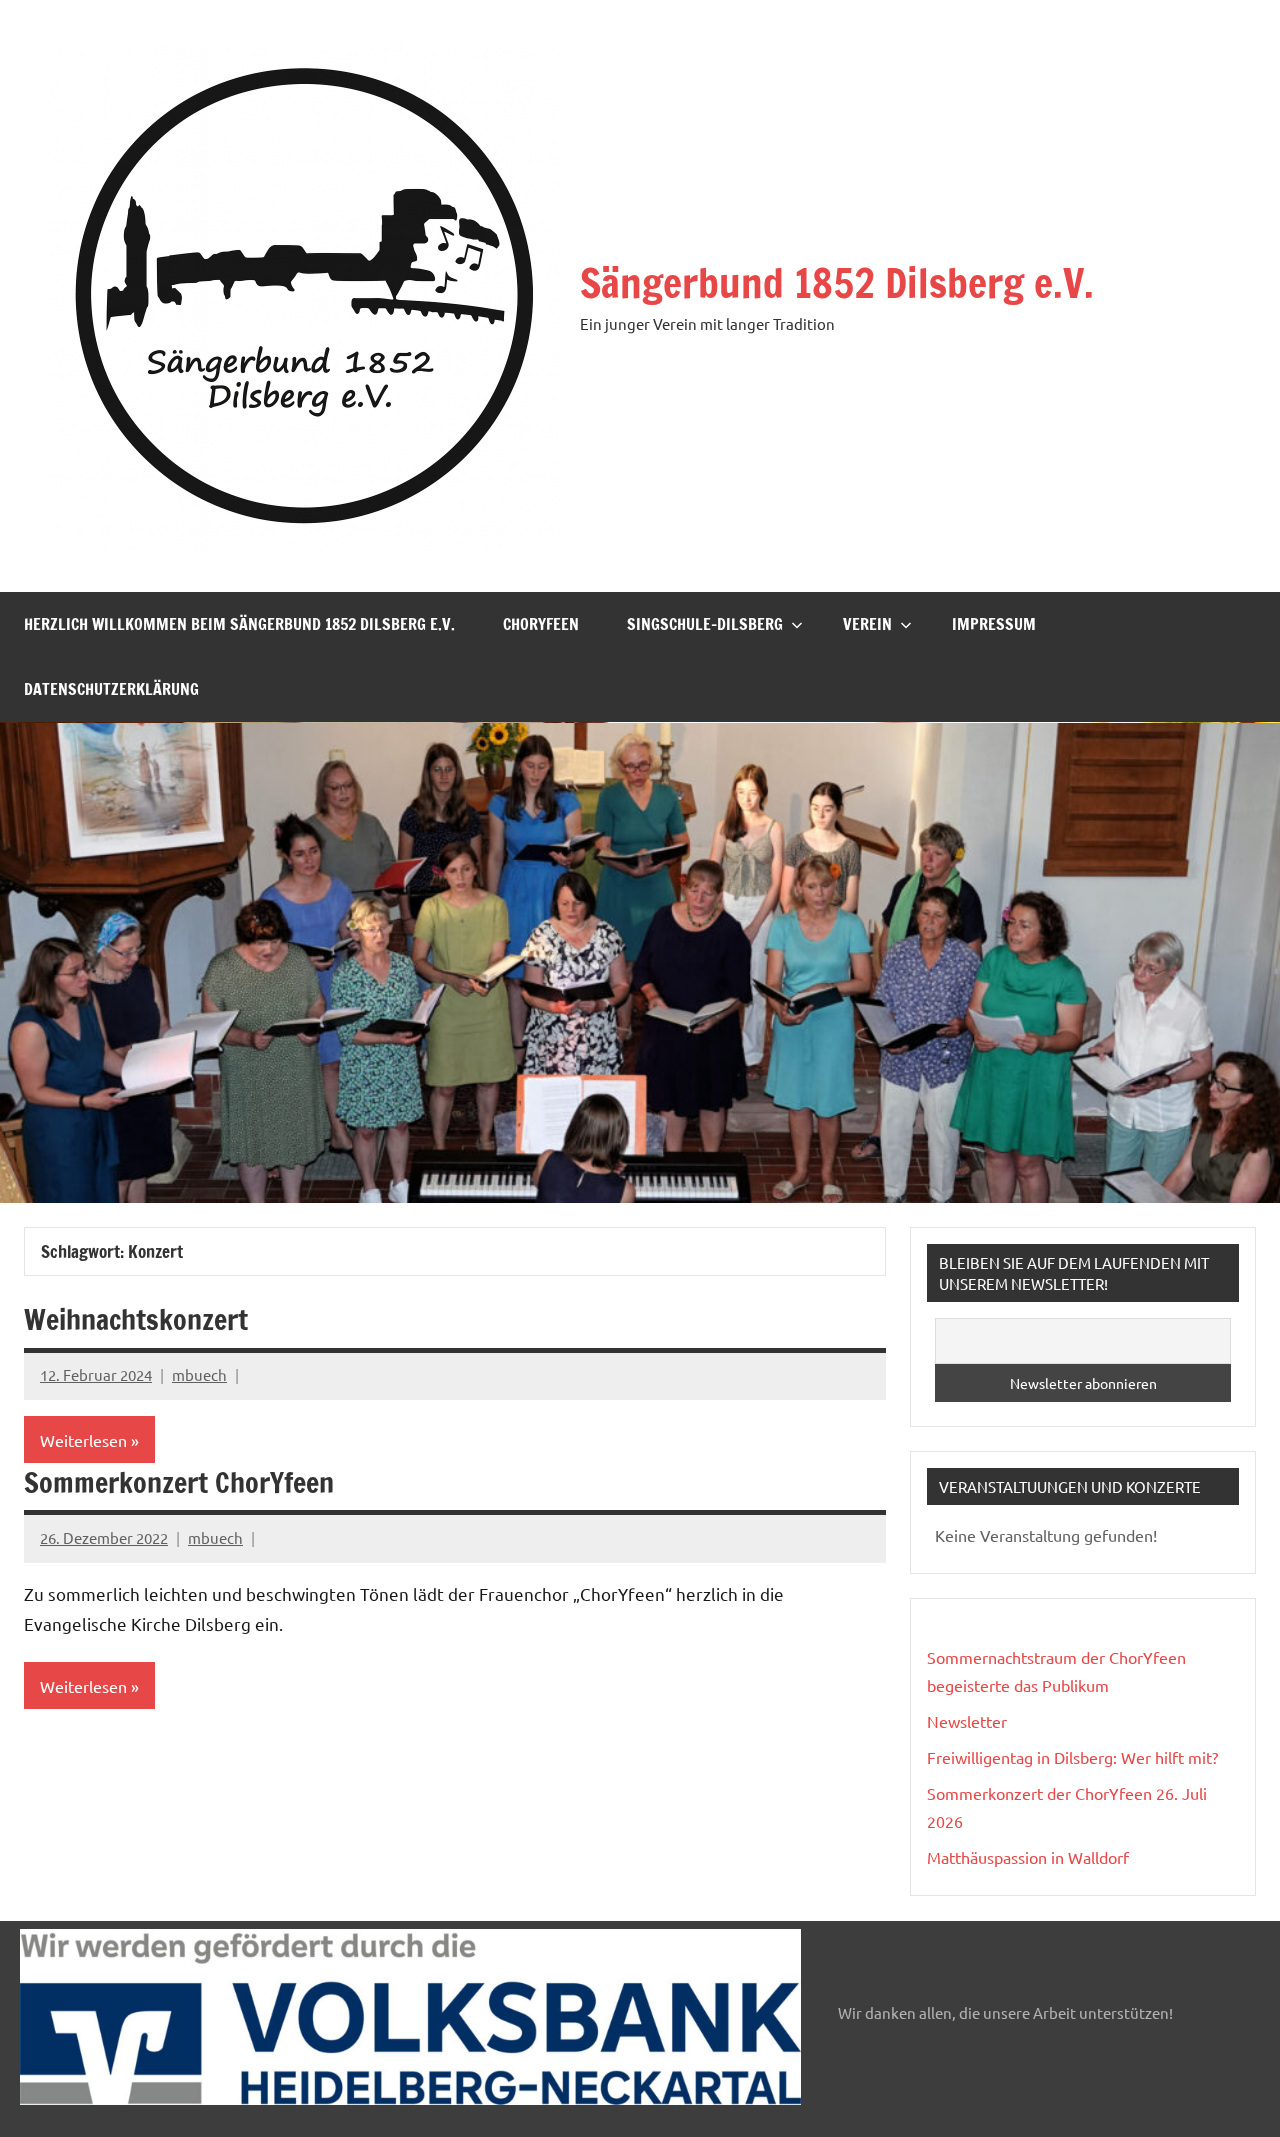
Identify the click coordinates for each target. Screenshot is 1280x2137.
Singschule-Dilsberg (705, 624)
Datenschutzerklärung (111, 689)
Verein (867, 624)
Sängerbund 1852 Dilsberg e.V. (837, 282)
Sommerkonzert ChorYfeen (179, 1482)
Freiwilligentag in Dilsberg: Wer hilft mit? (1072, 1757)
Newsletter (967, 1721)
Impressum (994, 624)
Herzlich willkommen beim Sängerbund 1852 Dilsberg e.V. (239, 624)
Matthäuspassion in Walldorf (1028, 1857)
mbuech (199, 1374)
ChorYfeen (541, 624)
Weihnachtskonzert (136, 1319)
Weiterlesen (83, 1440)
